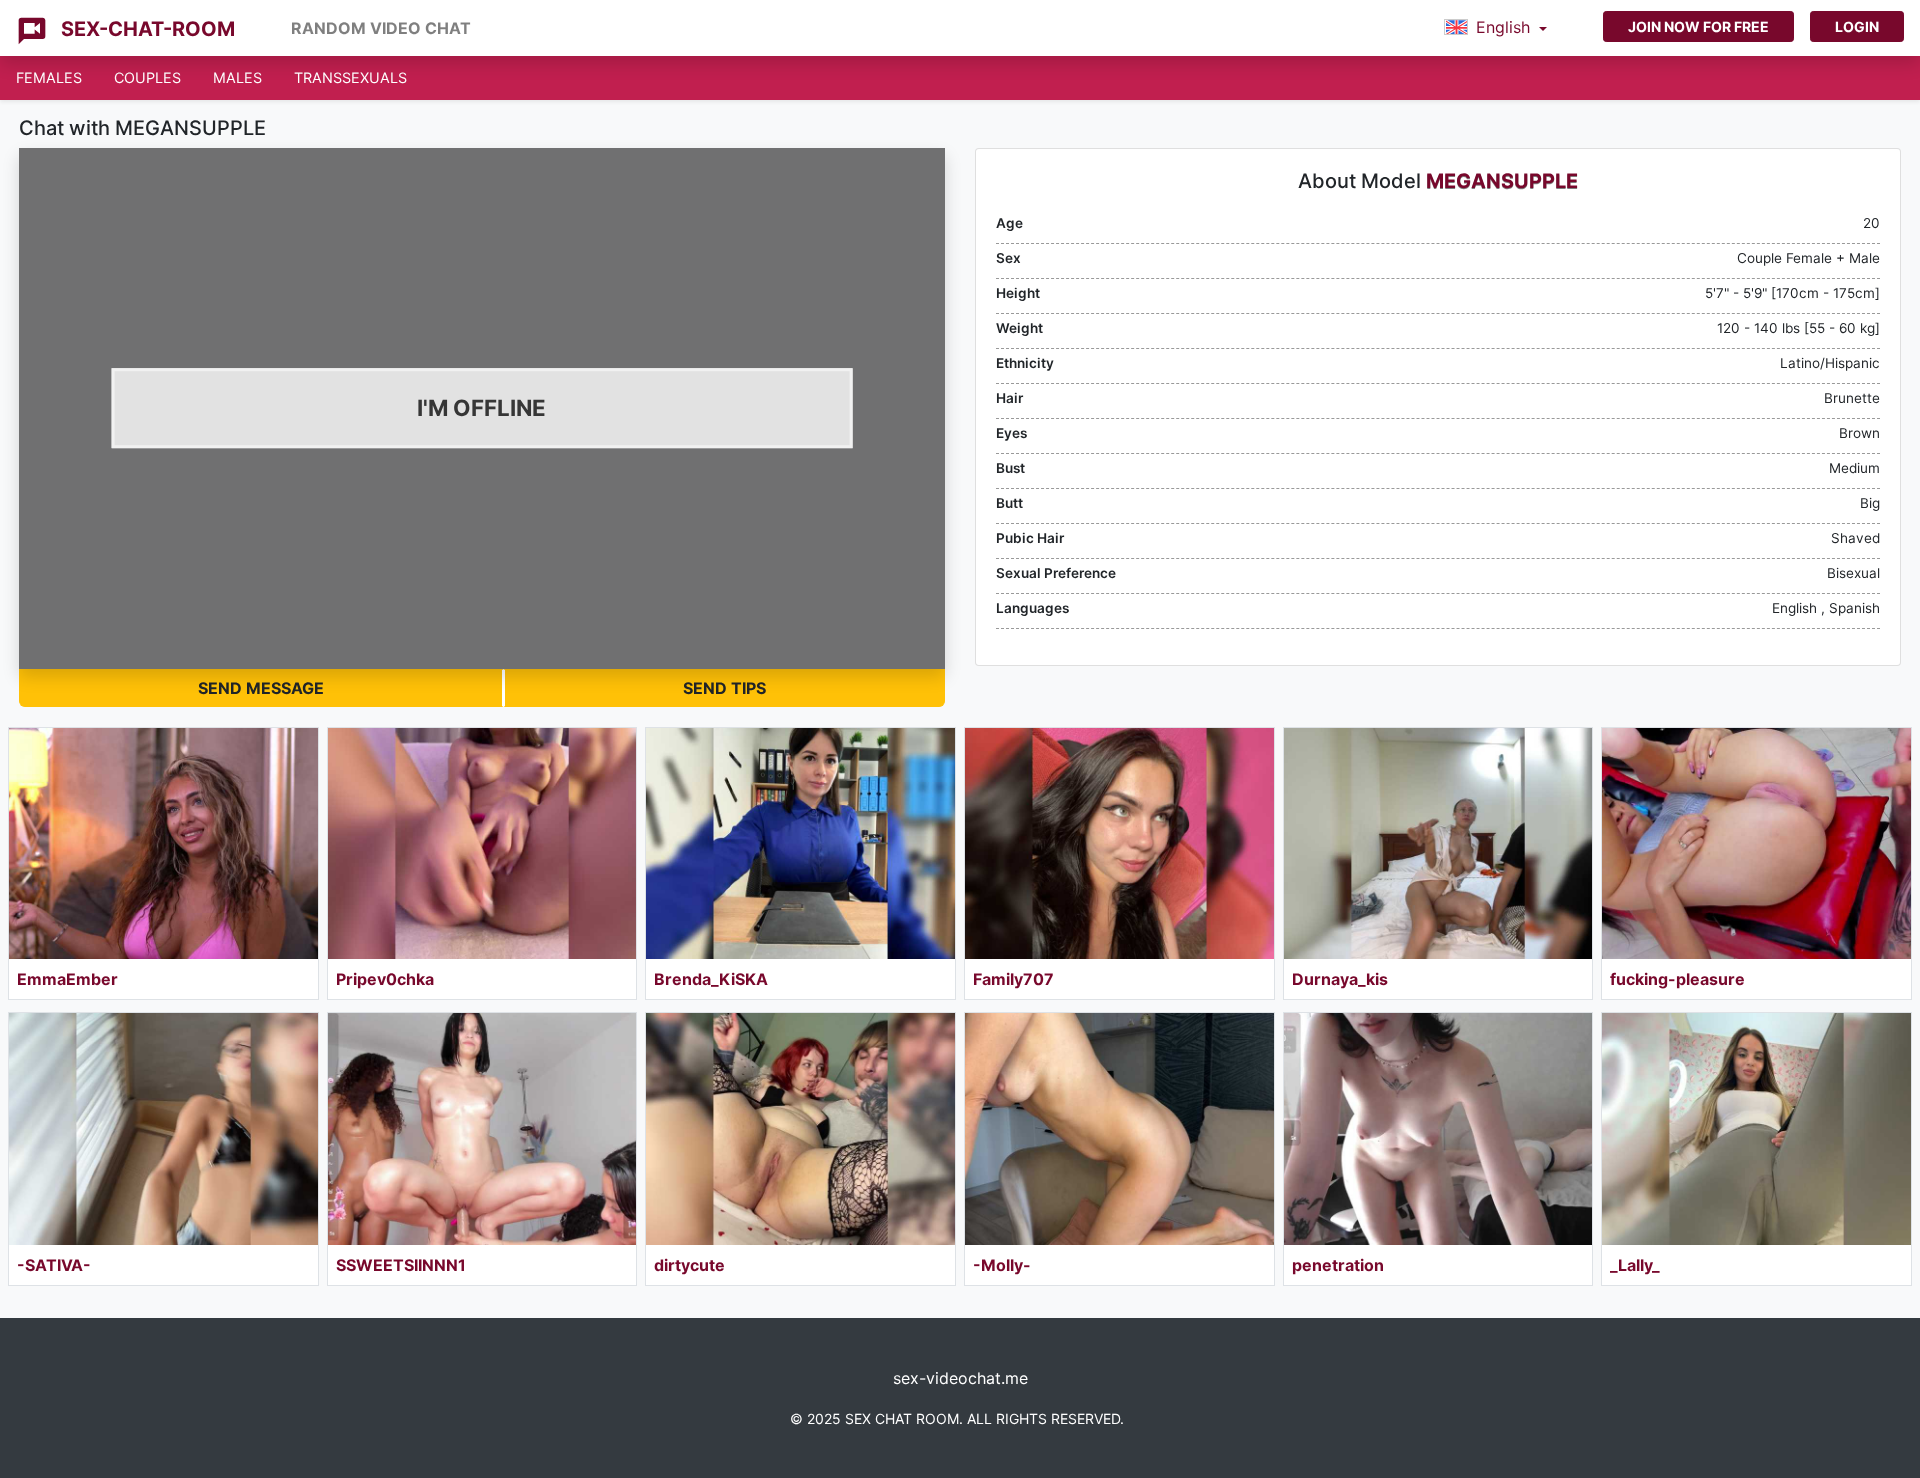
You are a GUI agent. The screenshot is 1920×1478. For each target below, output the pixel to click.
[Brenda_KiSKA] (800, 843)
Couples (147, 77)
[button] (1495, 28)
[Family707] (1119, 843)
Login (1857, 26)
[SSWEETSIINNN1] (482, 1128)
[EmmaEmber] (163, 843)
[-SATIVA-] (163, 1128)
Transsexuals (350, 77)
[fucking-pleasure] (1756, 843)
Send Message (261, 688)
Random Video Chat (381, 28)
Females (49, 77)
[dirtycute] (800, 1128)
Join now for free (1698, 26)
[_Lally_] (1756, 1128)
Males (237, 77)
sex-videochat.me (960, 1378)
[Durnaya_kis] (1438, 843)
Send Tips (724, 688)
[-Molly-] (1119, 1128)
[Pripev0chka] (482, 843)
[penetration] (1438, 1128)
